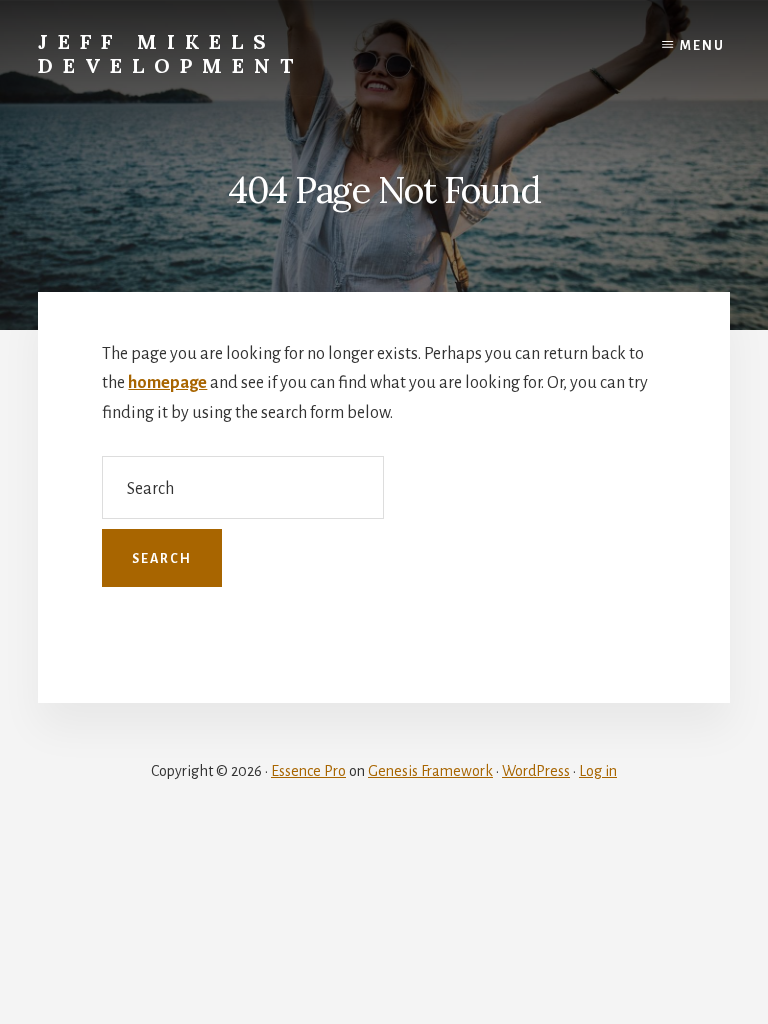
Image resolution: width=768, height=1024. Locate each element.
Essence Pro (308, 771)
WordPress (536, 771)
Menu (702, 46)
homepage (167, 383)
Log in (598, 771)
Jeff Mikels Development (170, 53)
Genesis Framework (430, 771)
